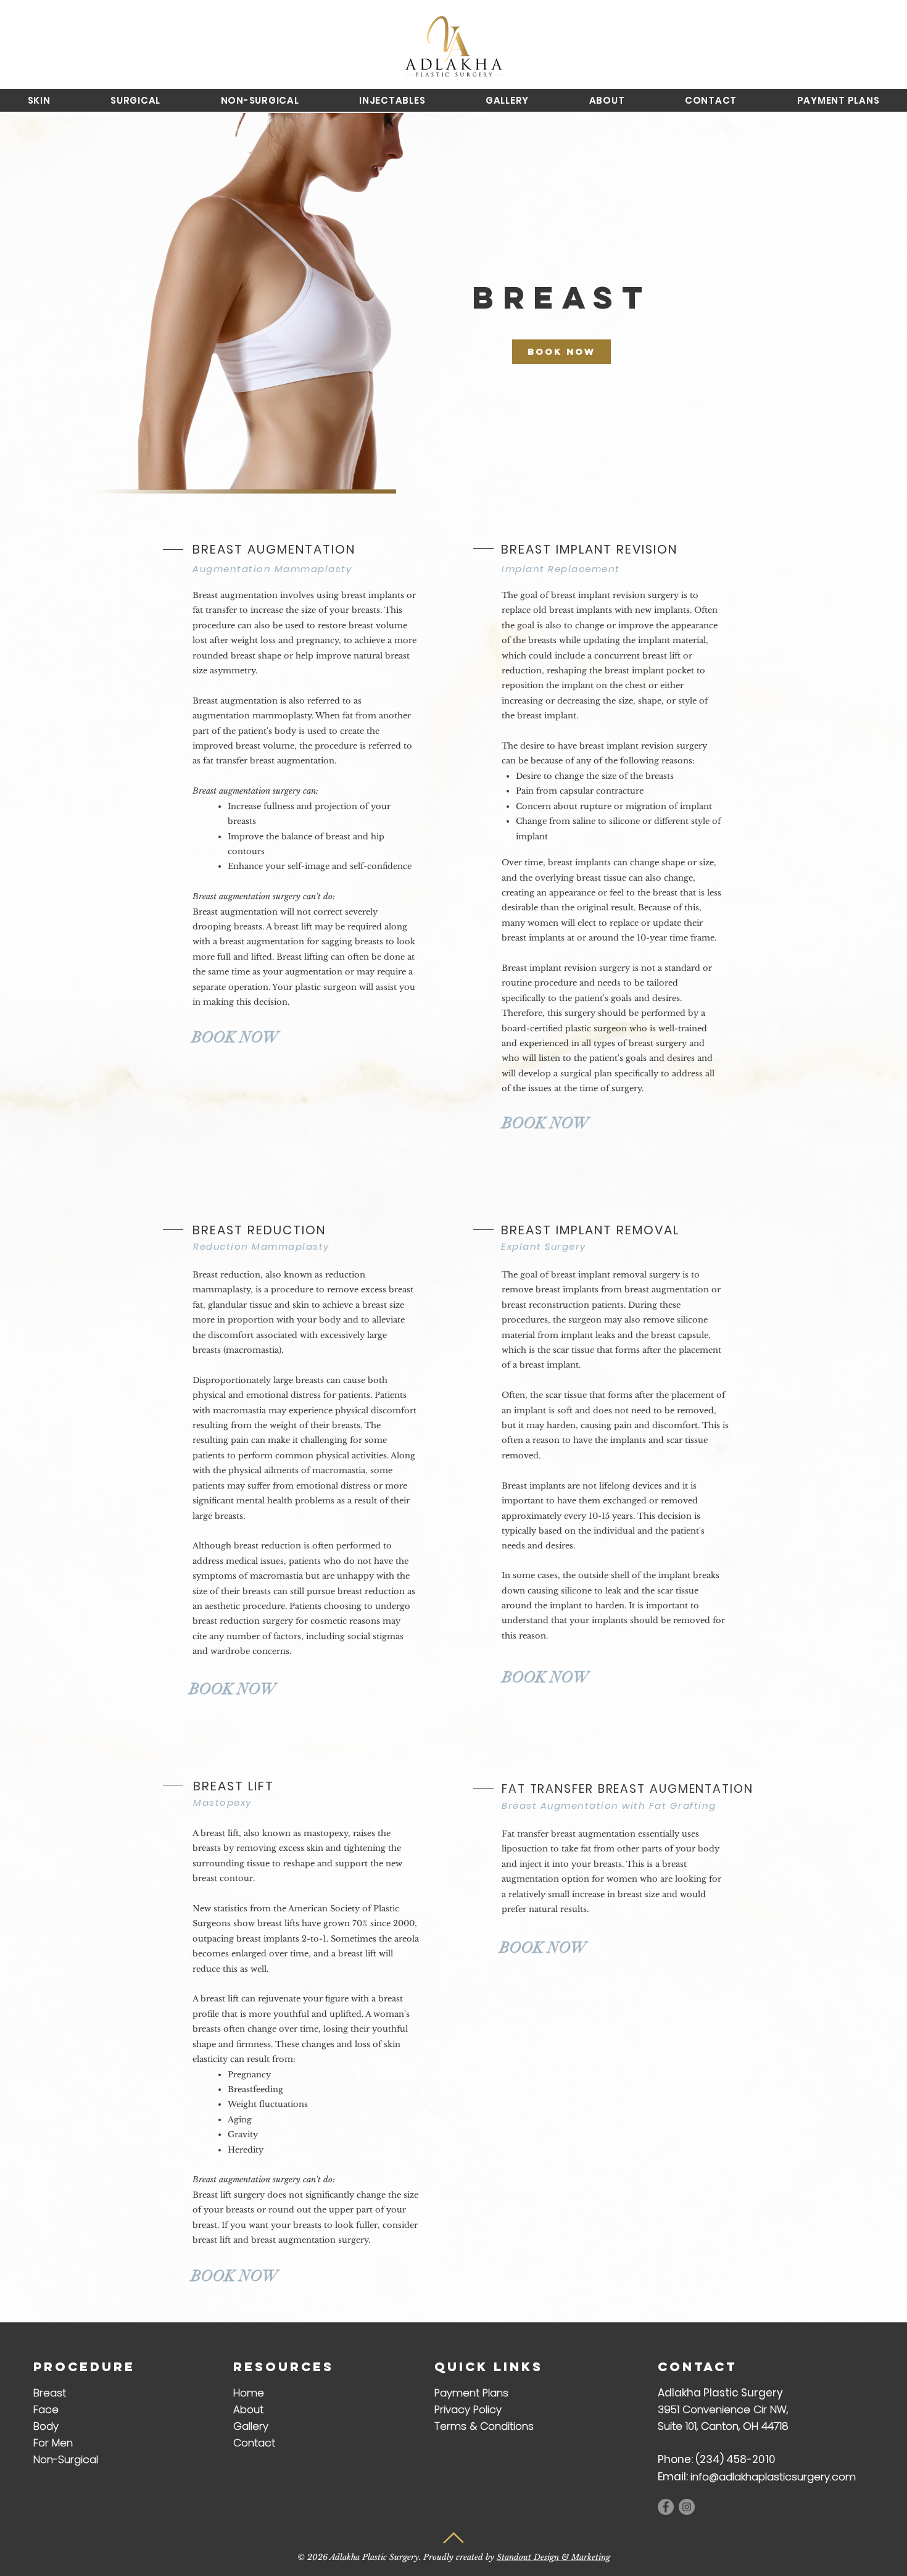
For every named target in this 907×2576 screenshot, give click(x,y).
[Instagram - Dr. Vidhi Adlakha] (687, 2507)
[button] (39, 100)
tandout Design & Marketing (556, 2557)
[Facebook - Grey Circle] (666, 2507)
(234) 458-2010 (735, 2459)
